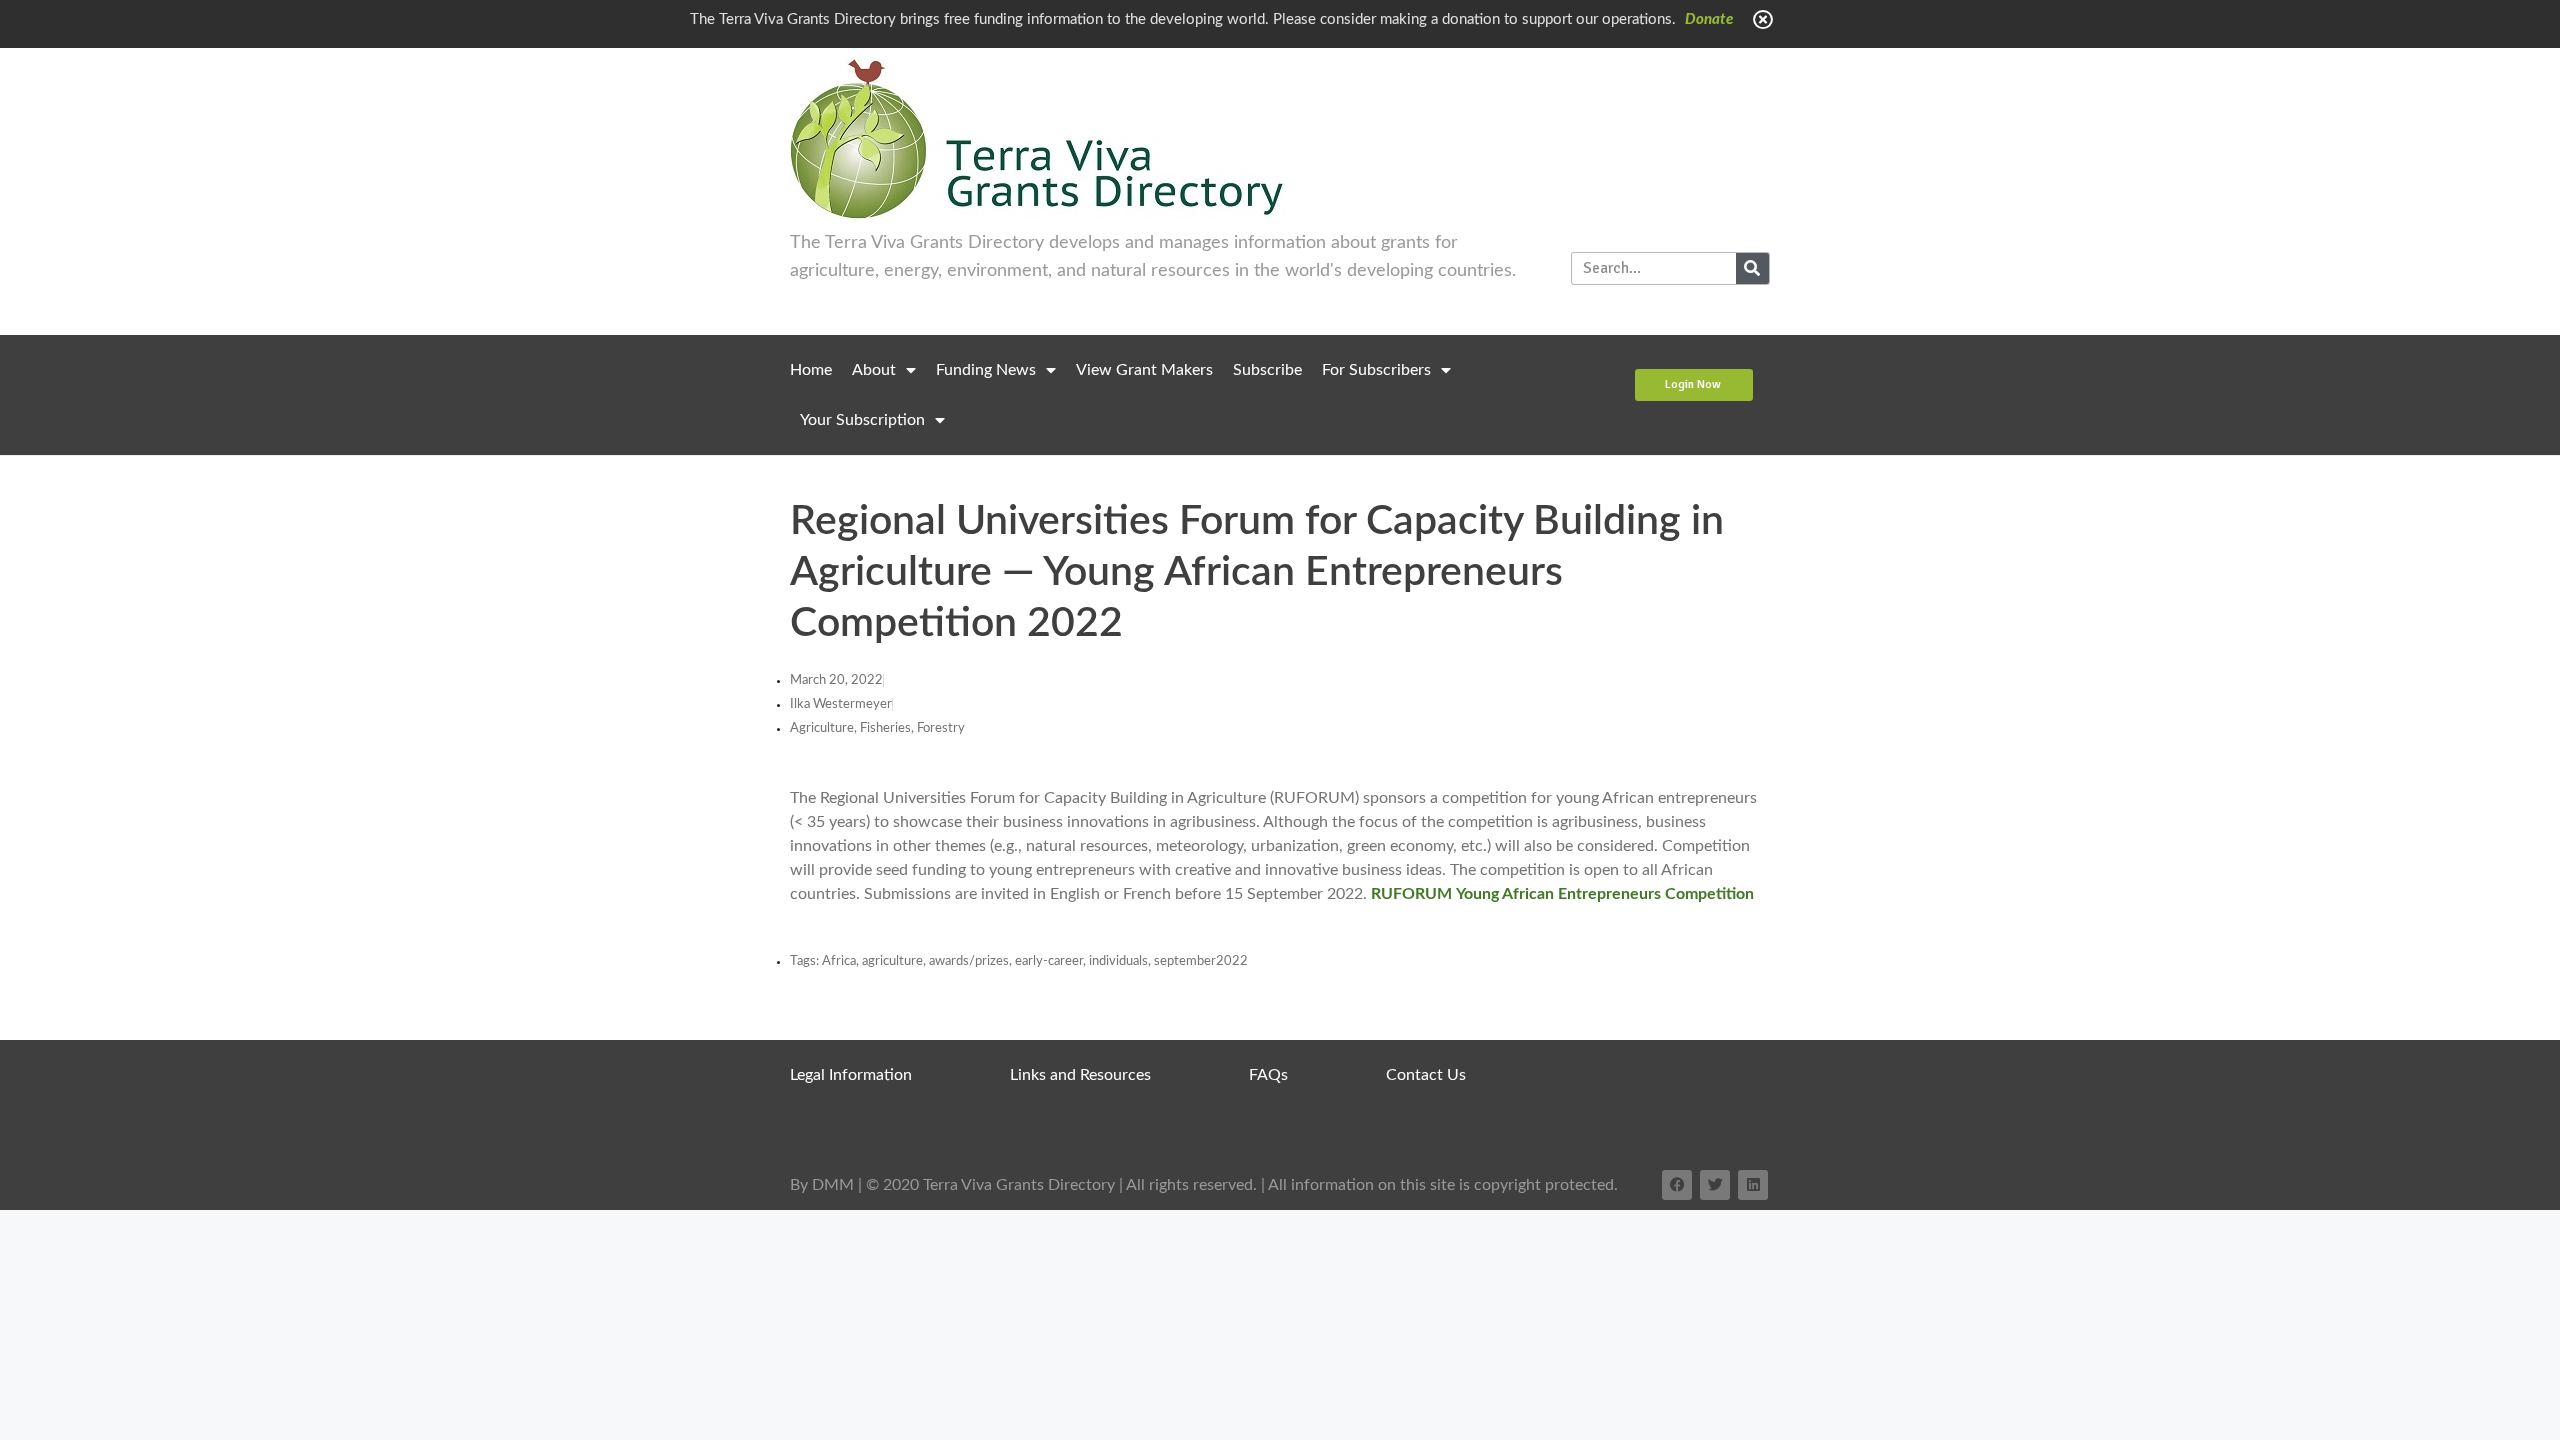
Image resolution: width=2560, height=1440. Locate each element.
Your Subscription (862, 420)
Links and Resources (1080, 1075)
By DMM (822, 1185)
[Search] (1752, 268)
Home (811, 370)
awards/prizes (969, 961)
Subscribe (1267, 370)
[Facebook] (1677, 1185)
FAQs (1268, 1075)
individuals (1118, 961)
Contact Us (1426, 1075)
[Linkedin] (1753, 1185)
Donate (1709, 19)
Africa (839, 961)
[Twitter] (1715, 1185)
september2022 (1201, 961)
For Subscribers (1376, 370)
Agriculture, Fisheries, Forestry (877, 728)
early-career (1049, 961)
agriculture (892, 961)
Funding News (986, 370)
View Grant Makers (1144, 370)
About (874, 370)
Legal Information (851, 1075)
